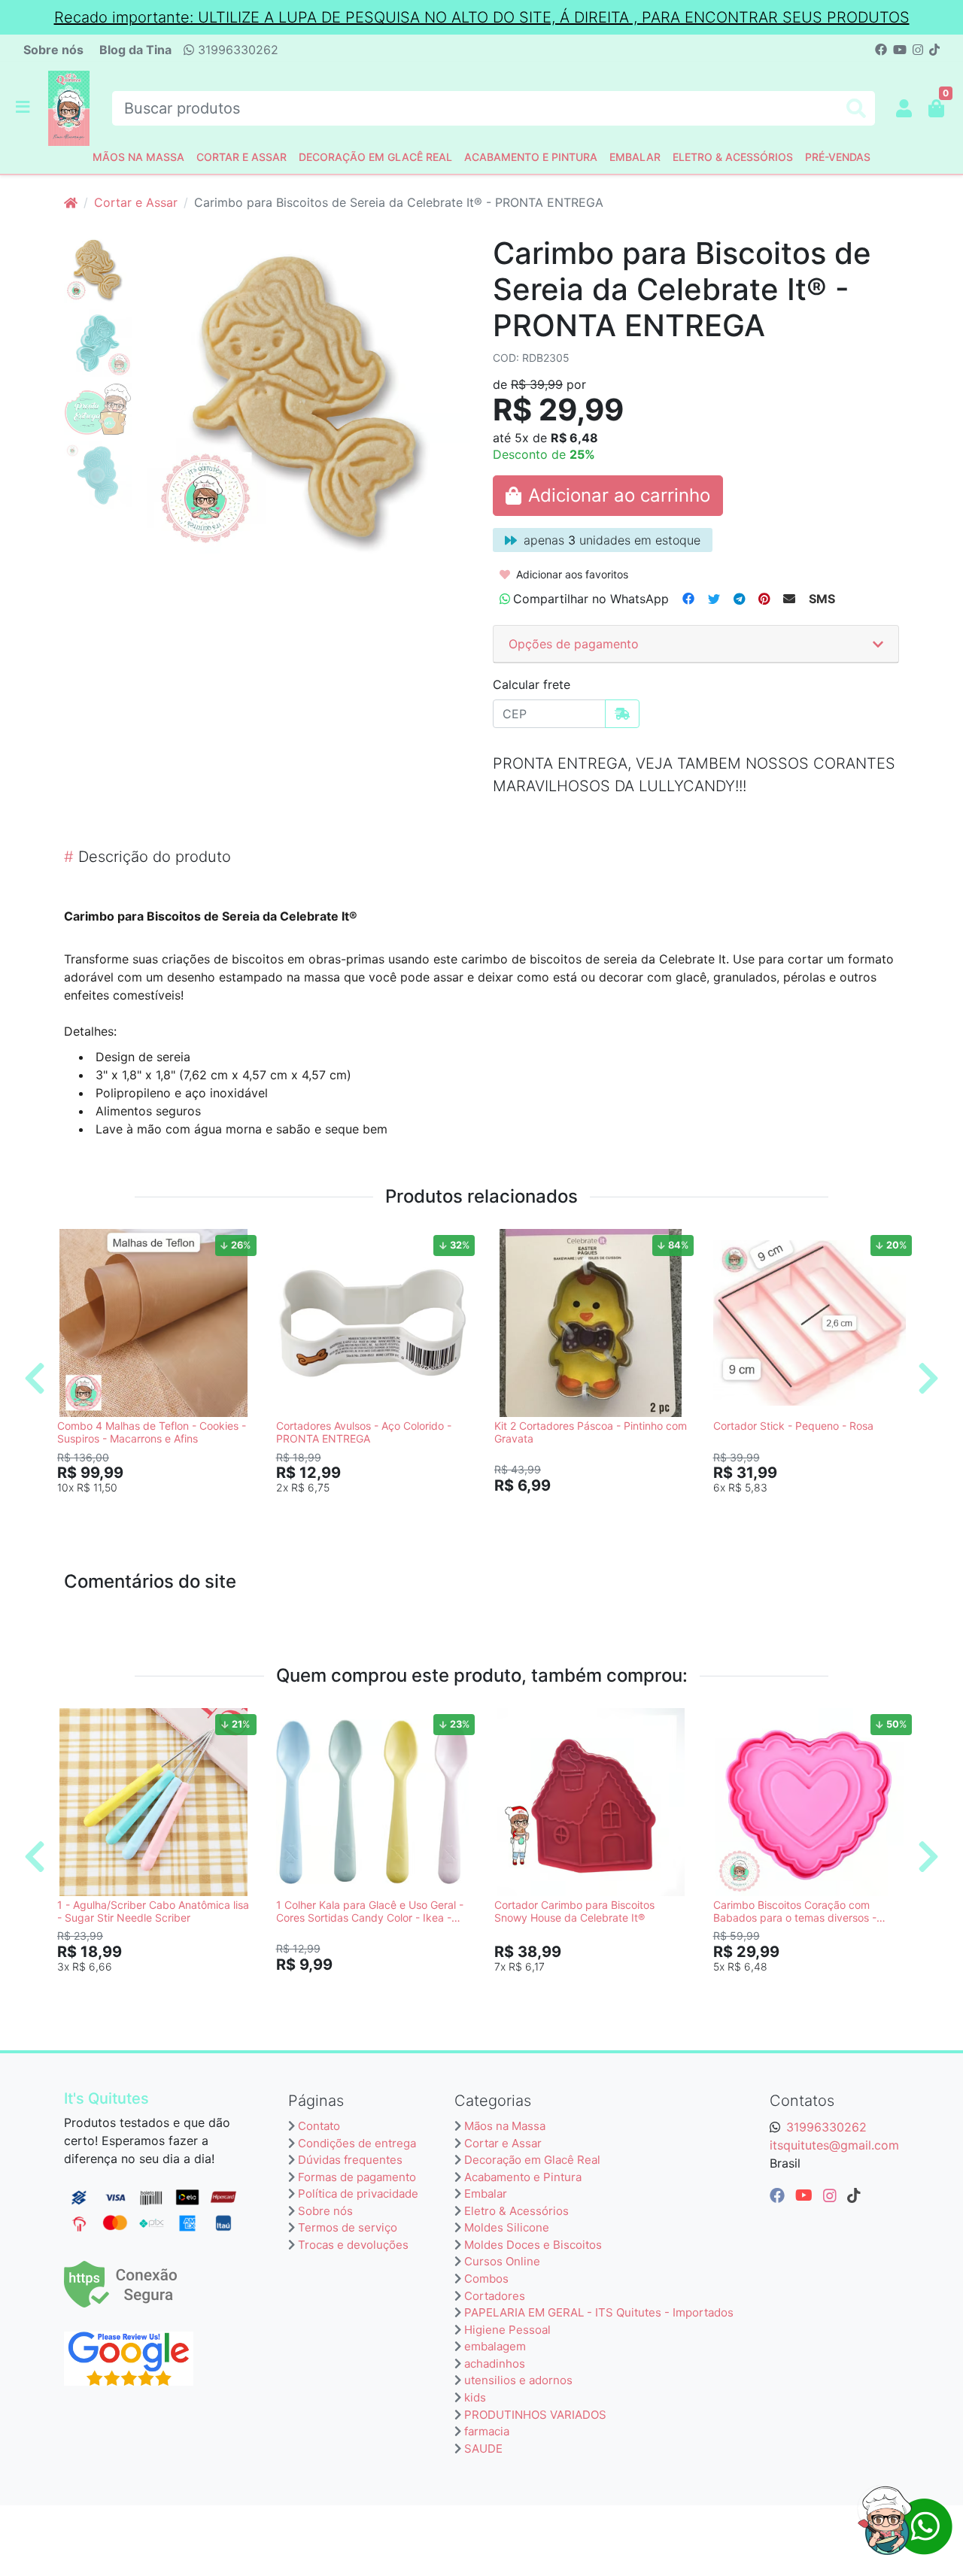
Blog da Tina (135, 50)
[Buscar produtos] (856, 109)
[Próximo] (928, 1378)
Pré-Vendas (838, 157)
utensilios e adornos (518, 2380)
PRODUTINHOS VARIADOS (535, 2415)
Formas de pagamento (357, 2177)
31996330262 (236, 50)
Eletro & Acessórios (733, 157)
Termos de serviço (348, 2227)
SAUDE (483, 2449)
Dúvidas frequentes (350, 2160)
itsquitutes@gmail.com (834, 2145)
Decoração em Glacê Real (375, 157)
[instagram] (832, 2195)
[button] (904, 108)
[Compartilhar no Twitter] (714, 599)
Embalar (635, 157)
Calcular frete (532, 684)
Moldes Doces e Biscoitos (533, 2245)
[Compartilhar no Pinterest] (764, 599)
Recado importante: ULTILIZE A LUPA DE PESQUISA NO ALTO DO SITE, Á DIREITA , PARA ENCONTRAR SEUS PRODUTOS (482, 17)
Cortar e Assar (242, 157)
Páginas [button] (316, 2101)
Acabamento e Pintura (531, 157)
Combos (486, 2279)
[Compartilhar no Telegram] (739, 599)
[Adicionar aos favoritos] (76, 1242)
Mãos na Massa (138, 157)
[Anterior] (35, 1378)
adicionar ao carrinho (160, 1512)
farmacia (487, 2431)
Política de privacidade (358, 2194)
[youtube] (806, 2195)
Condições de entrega (357, 2143)
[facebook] (779, 2195)
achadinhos (495, 2364)
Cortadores (495, 2296)
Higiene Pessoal (507, 2330)
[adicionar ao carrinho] (608, 496)
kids (475, 2397)
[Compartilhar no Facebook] (688, 599)
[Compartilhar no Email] (789, 599)
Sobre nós (53, 50)
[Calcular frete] (622, 714)
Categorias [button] (493, 2101)
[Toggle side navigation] (24, 108)
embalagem (495, 2346)
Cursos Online (502, 2261)
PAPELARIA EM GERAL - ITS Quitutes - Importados (599, 2312)
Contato (319, 2126)
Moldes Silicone (507, 2227)
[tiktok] (854, 2195)
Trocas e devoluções (353, 2245)
